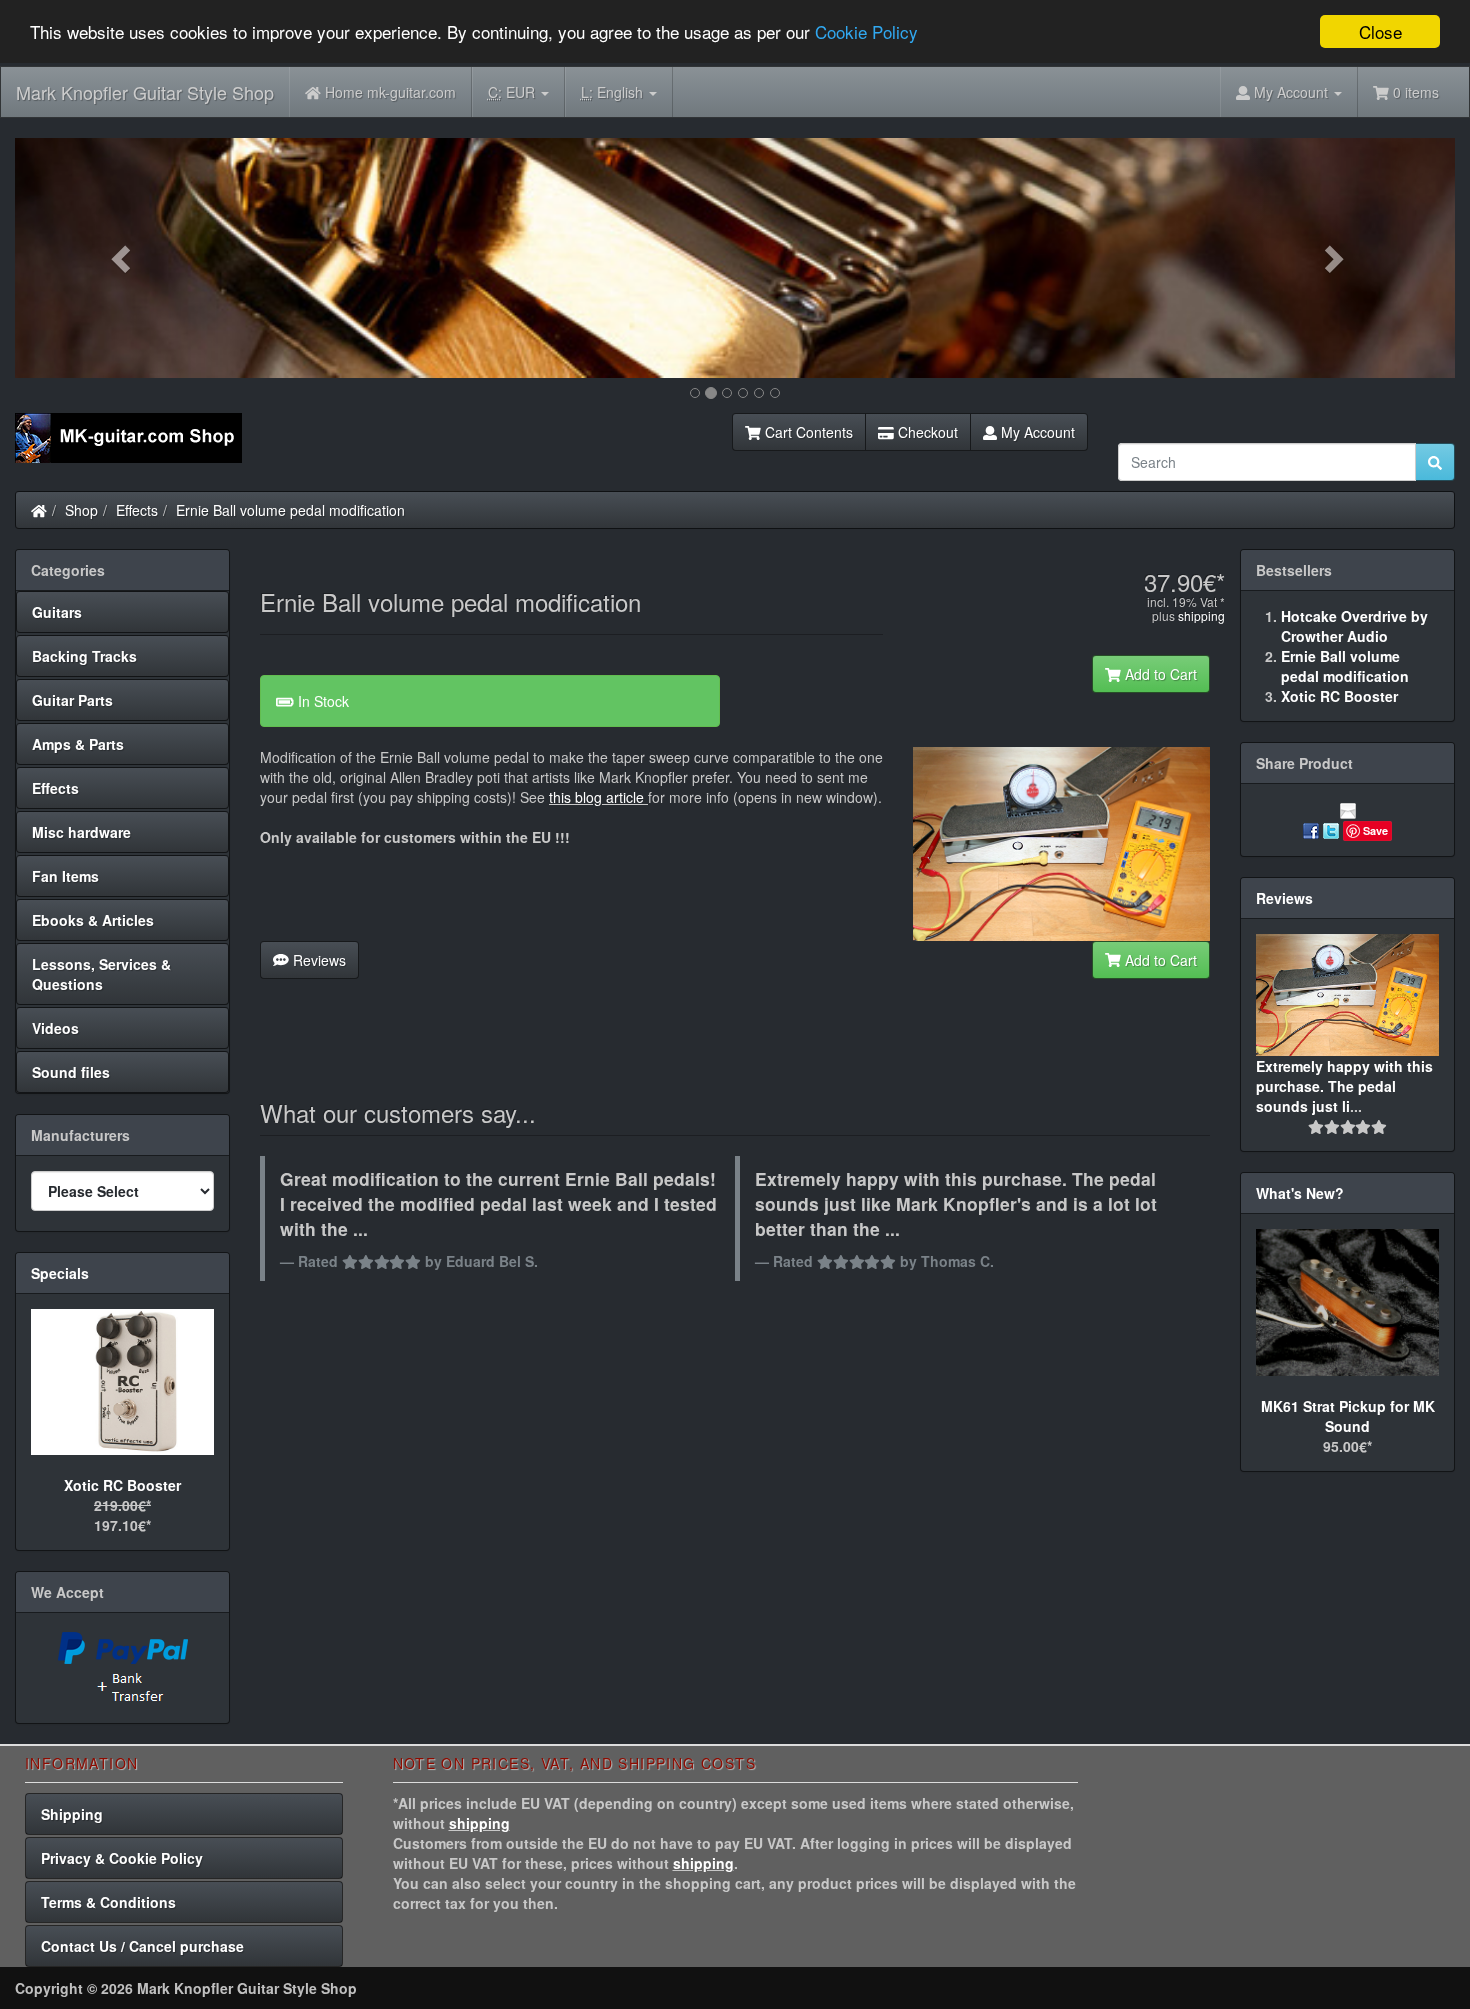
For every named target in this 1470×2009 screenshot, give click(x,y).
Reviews (317, 960)
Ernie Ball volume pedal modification (290, 510)
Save (1375, 830)
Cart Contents (807, 432)
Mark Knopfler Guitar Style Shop (145, 92)
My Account (1036, 432)
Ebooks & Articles (93, 920)
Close (1380, 31)
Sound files (71, 1072)
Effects (137, 510)
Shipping (72, 1814)
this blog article (596, 797)
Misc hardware (81, 832)
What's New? (1300, 1193)
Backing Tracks (84, 656)
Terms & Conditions (108, 1902)
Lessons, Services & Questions (101, 974)
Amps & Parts (78, 744)
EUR (513, 92)
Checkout (926, 432)
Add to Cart (1159, 674)
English (614, 92)
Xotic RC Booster (122, 1485)
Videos (55, 1028)
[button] (123, 258)
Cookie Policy (866, 32)
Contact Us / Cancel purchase (142, 1946)
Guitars (57, 612)
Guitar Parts (72, 700)
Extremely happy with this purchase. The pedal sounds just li (1344, 1086)
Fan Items (65, 876)
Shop (81, 510)
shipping (1201, 615)
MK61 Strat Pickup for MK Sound (1348, 1416)
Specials (60, 1273)
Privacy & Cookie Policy (122, 1858)
